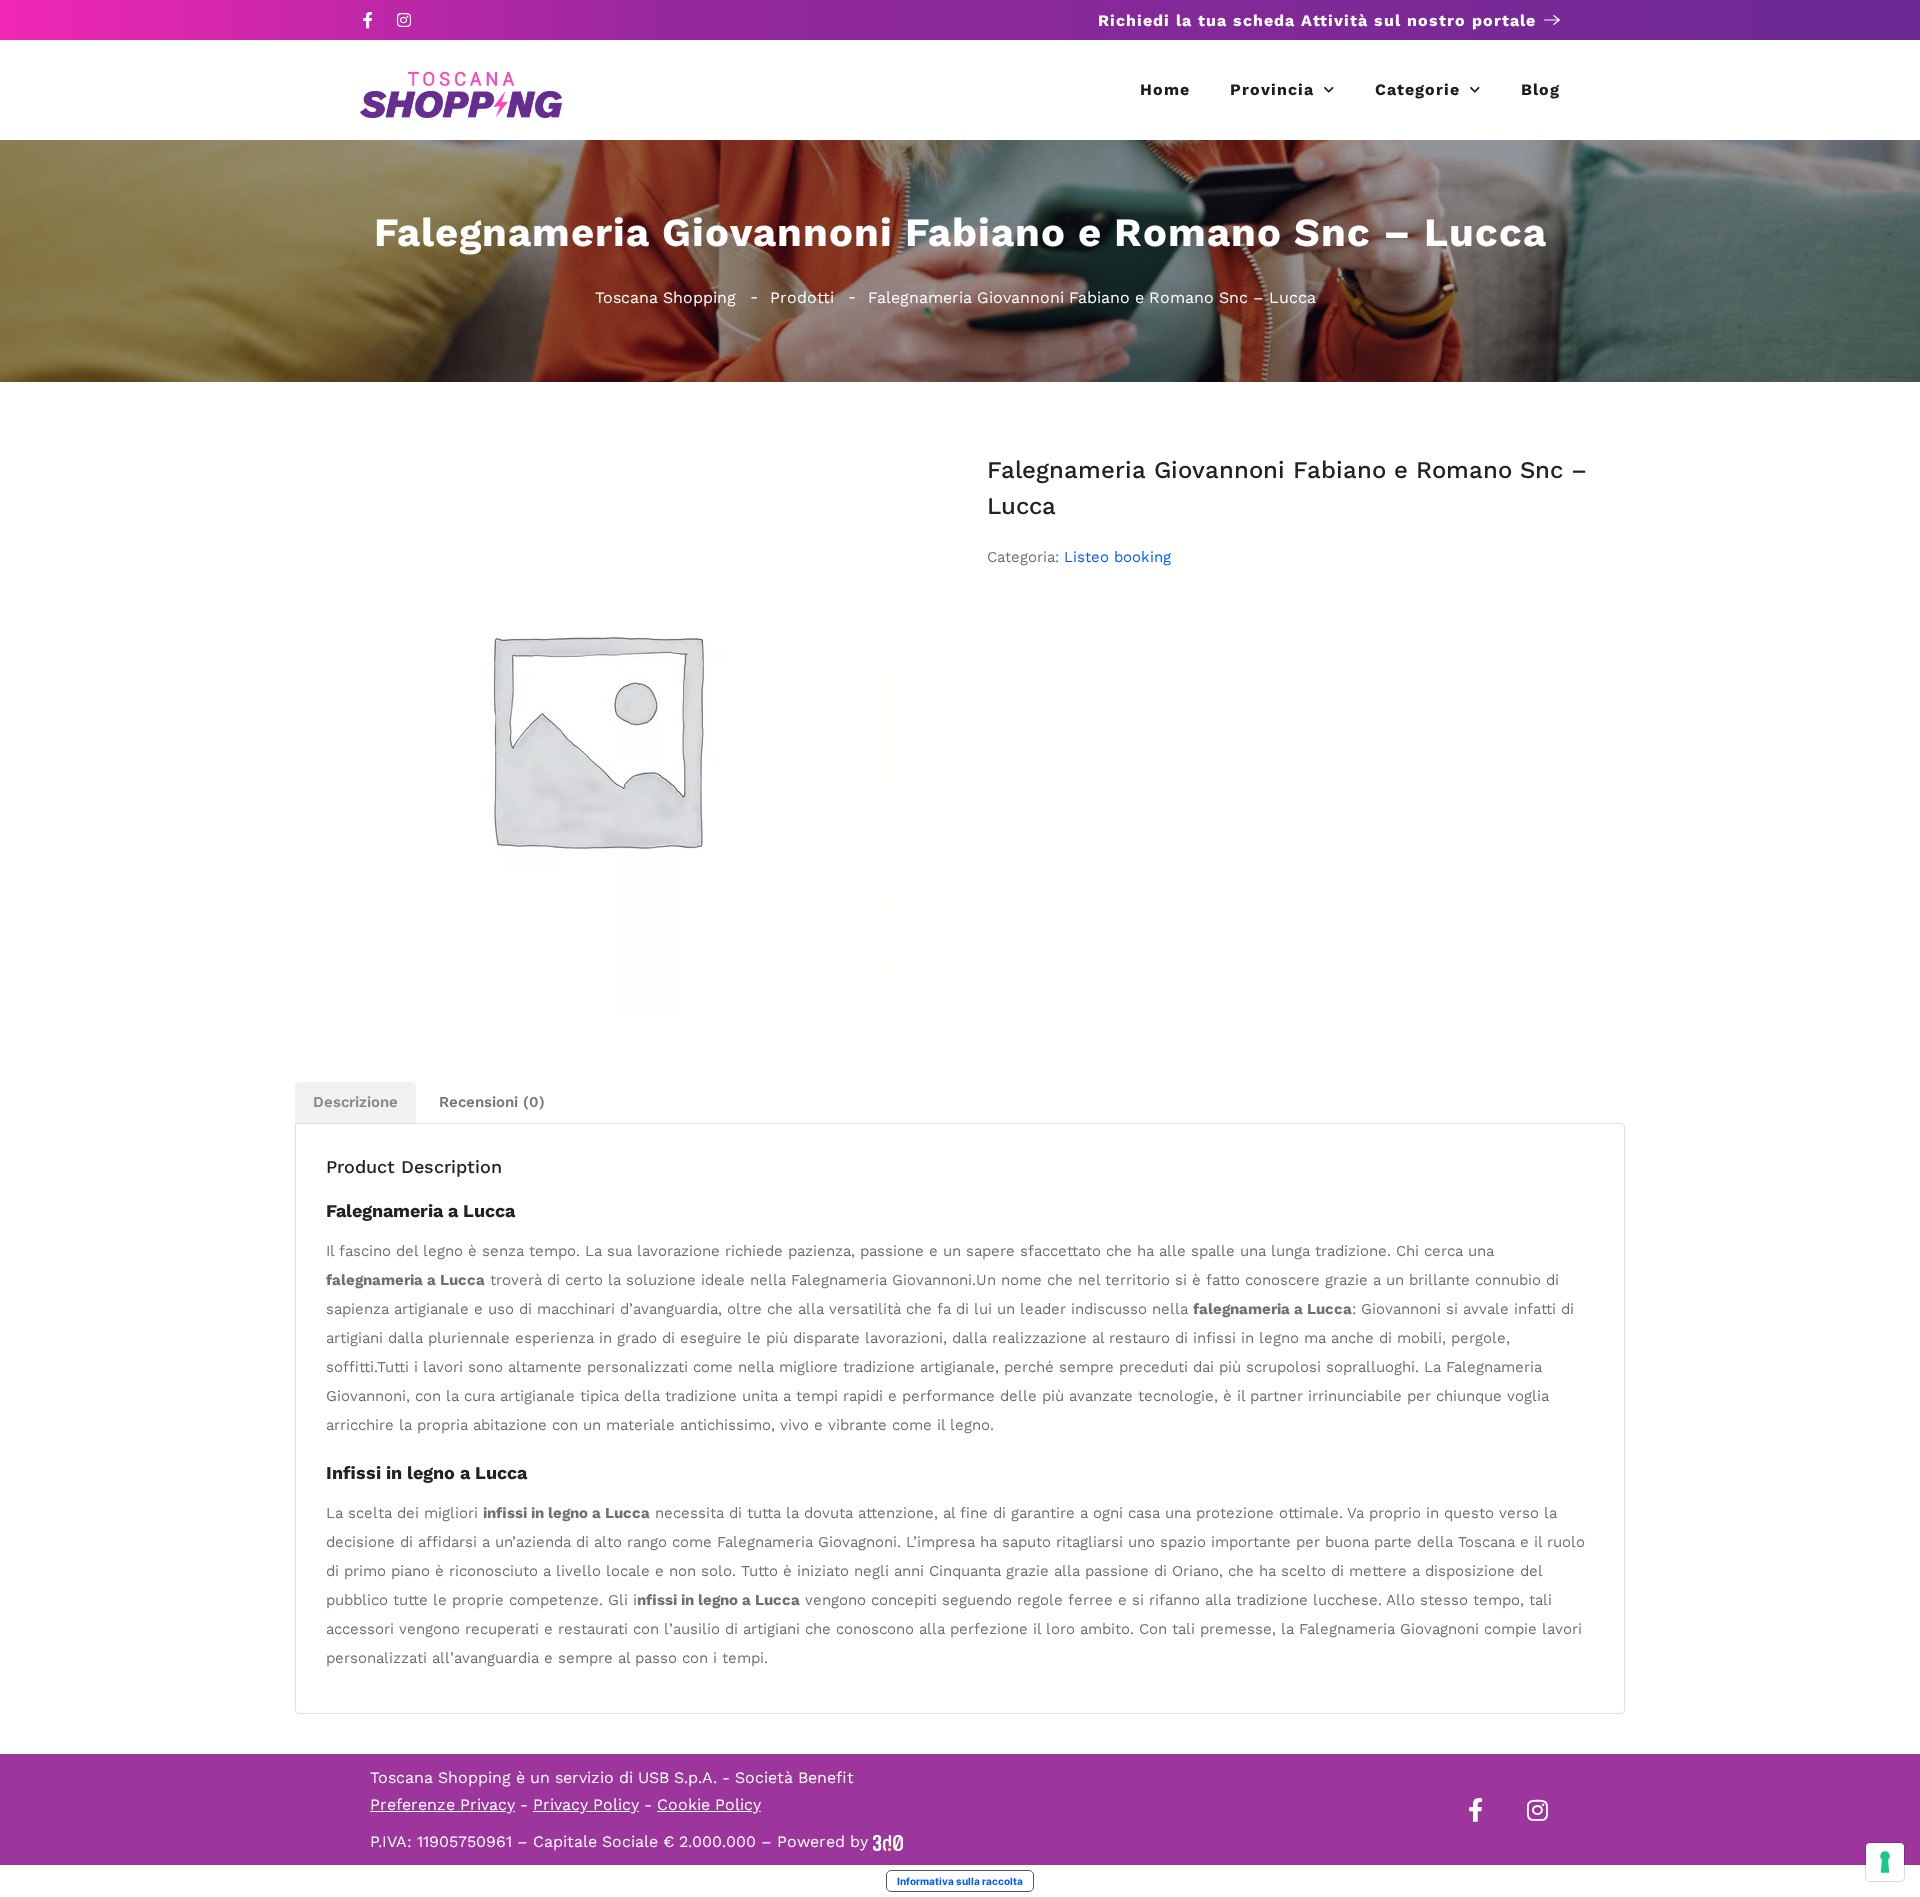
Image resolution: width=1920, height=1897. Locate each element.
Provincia (1272, 89)
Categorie (1417, 89)
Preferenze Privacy (442, 1804)
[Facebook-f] (368, 20)
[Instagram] (404, 20)
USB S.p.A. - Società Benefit (746, 1777)
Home (1165, 89)
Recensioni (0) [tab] (492, 1102)
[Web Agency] (888, 1841)
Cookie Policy (709, 1804)
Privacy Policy (586, 1804)
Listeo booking (1117, 557)
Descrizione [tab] (355, 1102)
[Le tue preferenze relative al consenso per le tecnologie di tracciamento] (1885, 1862)
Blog (1540, 89)
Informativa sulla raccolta (960, 1881)
